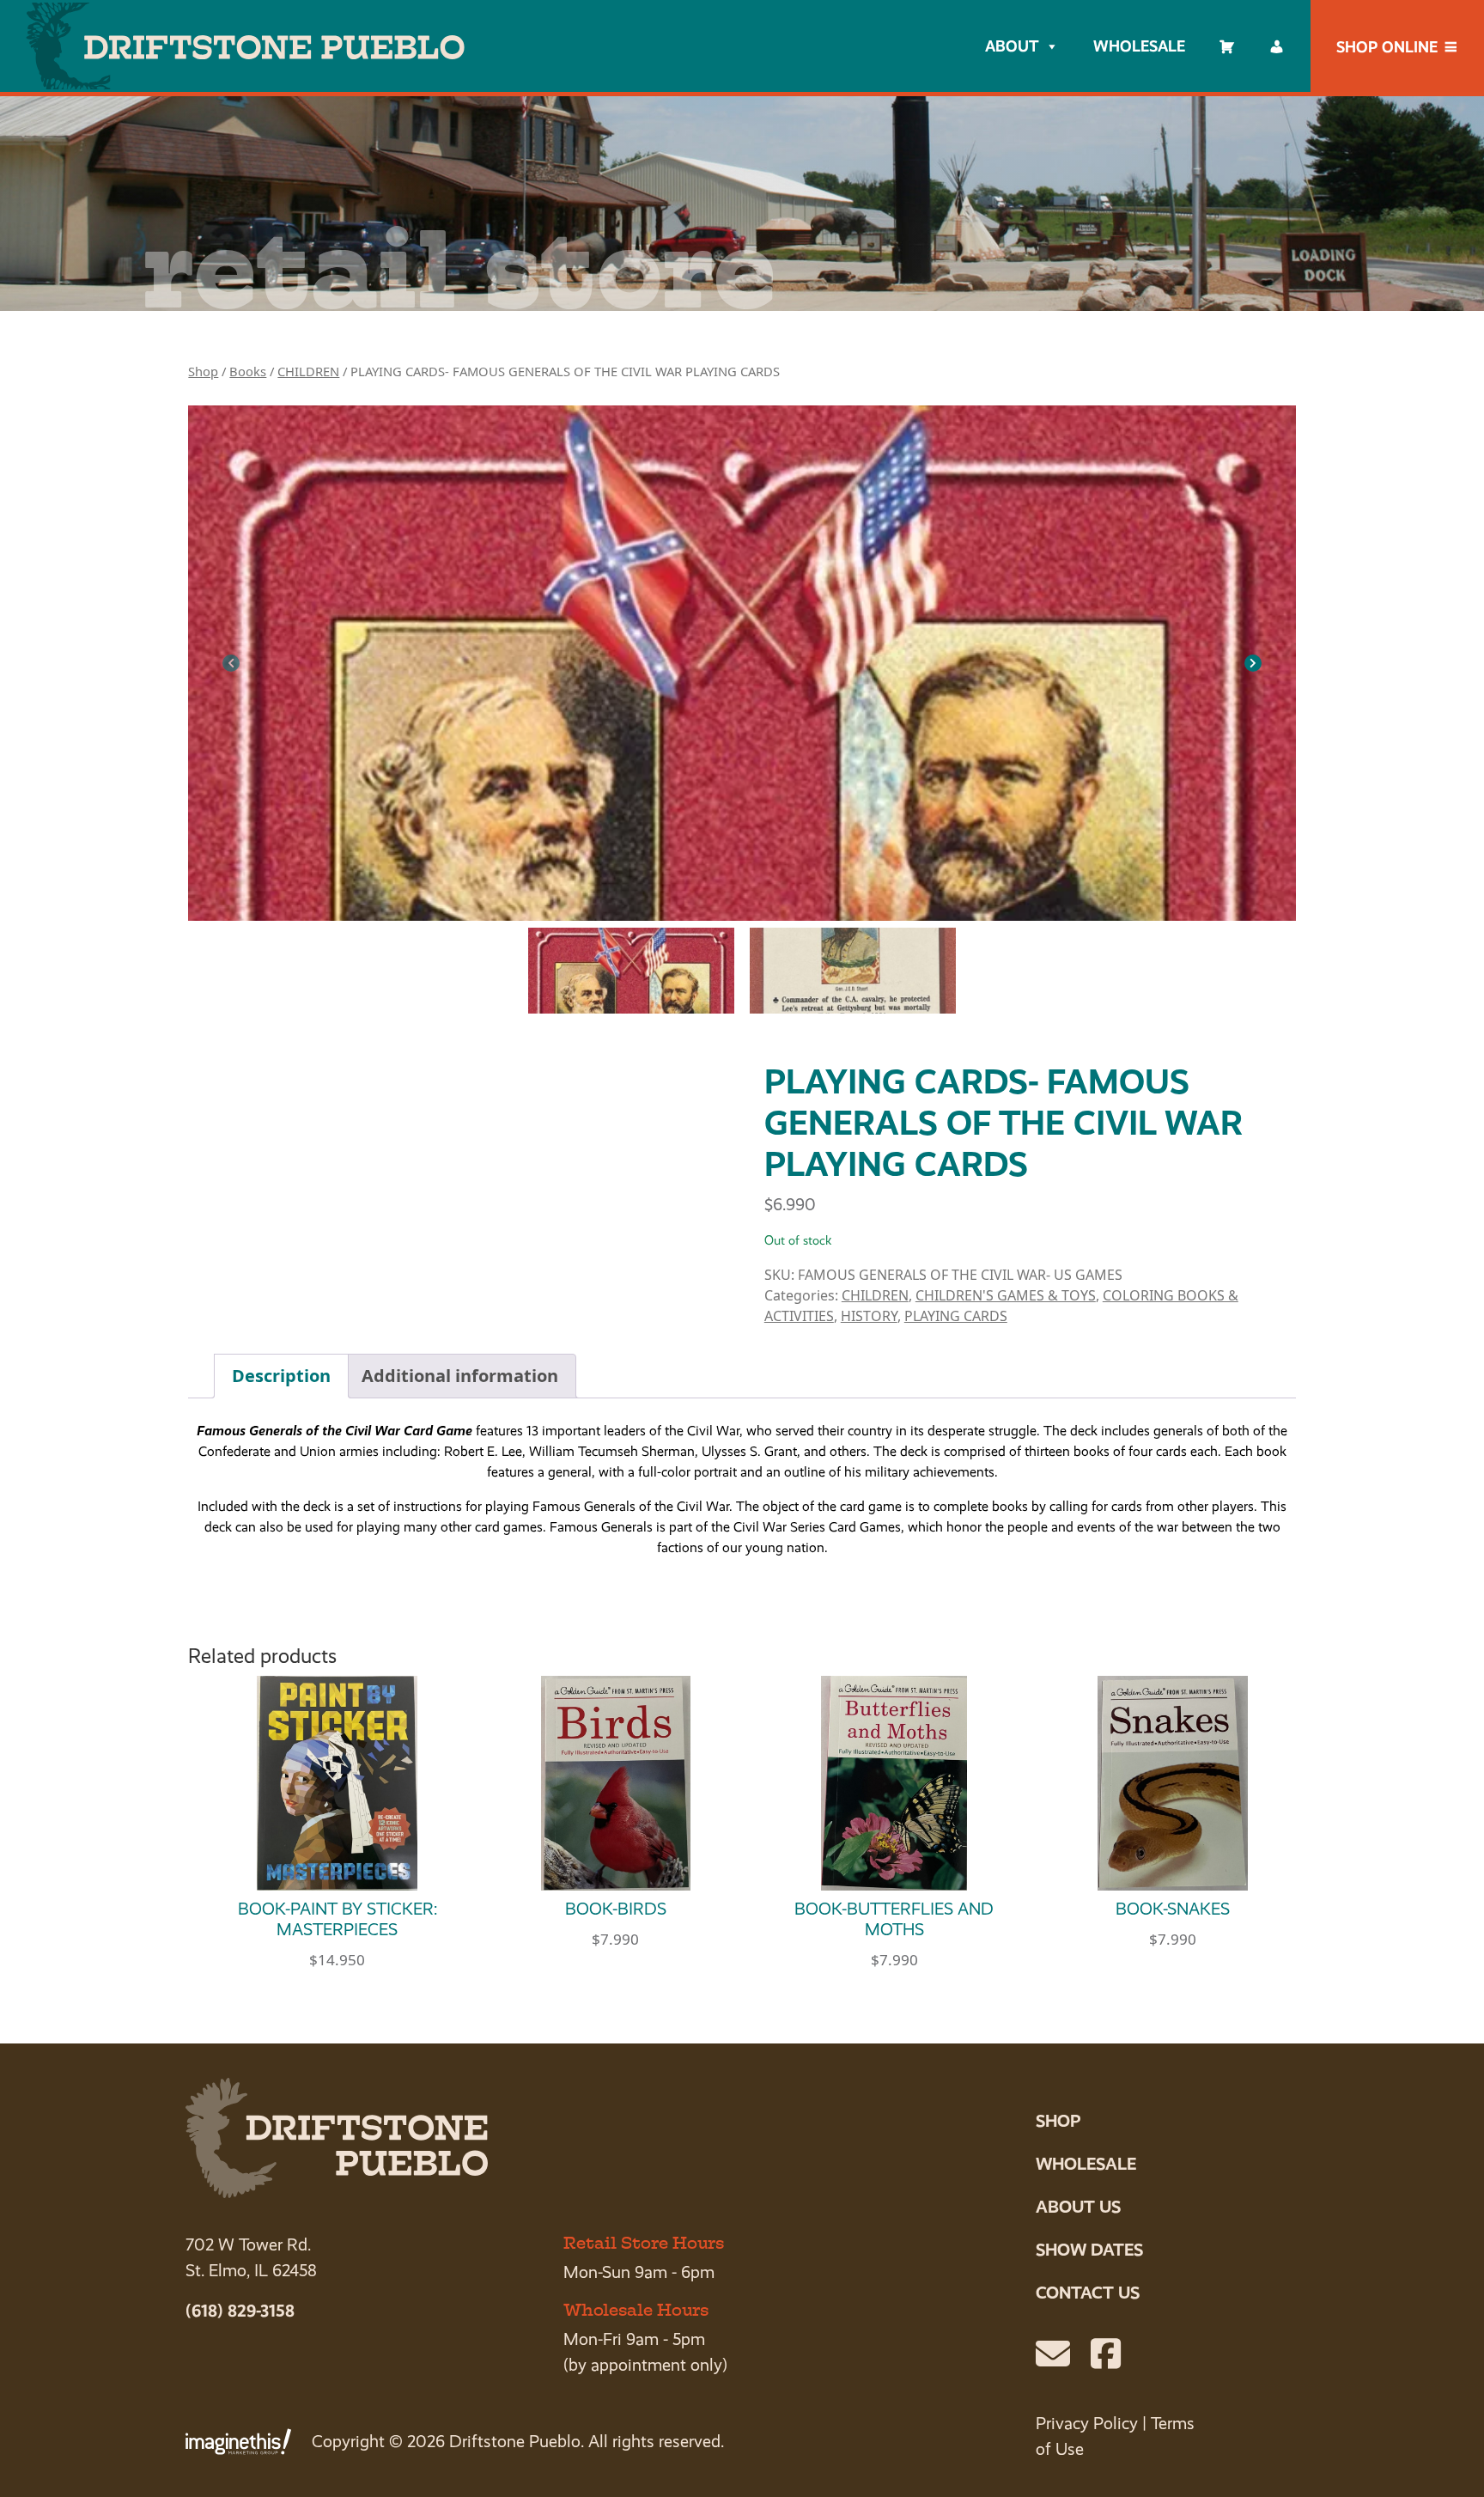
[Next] (1253, 663)
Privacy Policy (1087, 2424)
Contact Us (1088, 2293)
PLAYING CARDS (956, 1316)
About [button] (1012, 46)
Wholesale (1139, 46)
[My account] (1277, 46)
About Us (1078, 2207)
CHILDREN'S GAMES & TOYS (1006, 1295)
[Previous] (231, 663)
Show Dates (1089, 2250)
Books (248, 371)
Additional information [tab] (460, 1376)
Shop (203, 371)
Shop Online (1387, 47)
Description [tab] (281, 1376)
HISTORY (869, 1316)
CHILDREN (308, 371)
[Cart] (1227, 46)
